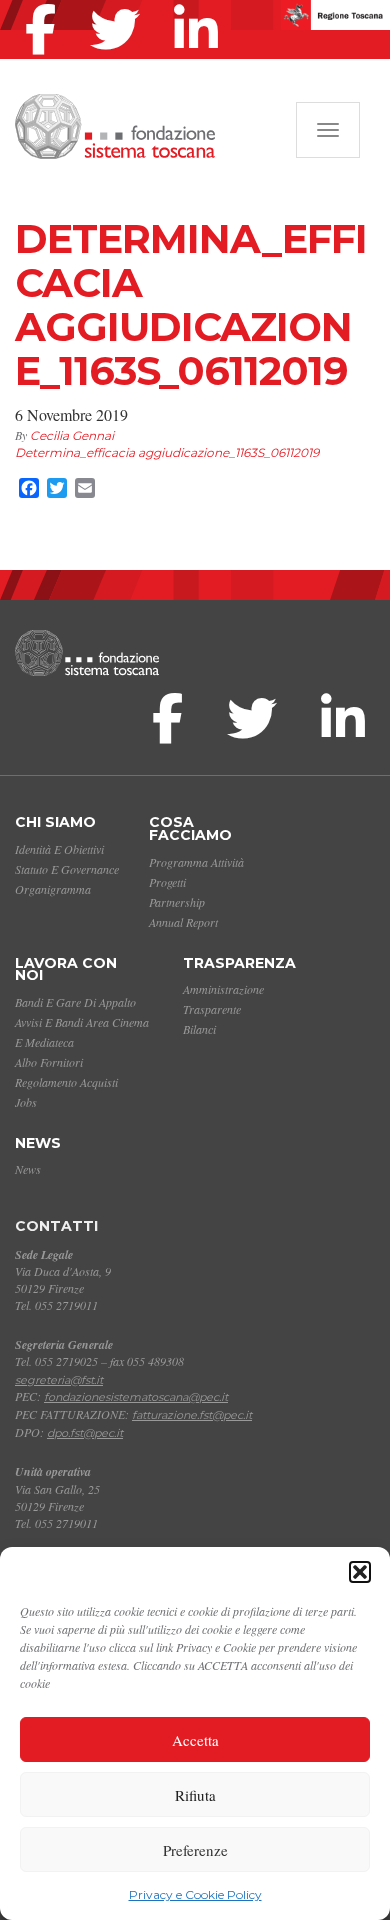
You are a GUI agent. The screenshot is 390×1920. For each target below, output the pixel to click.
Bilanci (199, 1029)
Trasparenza (239, 963)
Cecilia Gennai (72, 435)
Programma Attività (196, 862)
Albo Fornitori (49, 1062)
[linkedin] (201, 4)
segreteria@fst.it (59, 1380)
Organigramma (53, 889)
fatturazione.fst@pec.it (192, 1415)
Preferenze (195, 1850)
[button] (360, 1572)
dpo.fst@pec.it (85, 1433)
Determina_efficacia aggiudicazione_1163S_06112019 (167, 452)
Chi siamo (55, 822)
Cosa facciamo (190, 828)
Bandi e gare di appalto (75, 1002)
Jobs (26, 1102)
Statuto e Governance (67, 869)
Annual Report (183, 922)
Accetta (195, 1740)
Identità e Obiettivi (59, 849)
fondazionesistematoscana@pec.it (136, 1397)
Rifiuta (195, 1795)
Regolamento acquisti (66, 1082)
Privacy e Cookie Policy (195, 1894)
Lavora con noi (66, 969)
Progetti (167, 882)
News (38, 1143)
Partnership (177, 902)
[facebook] (45, 4)
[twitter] (120, 4)
